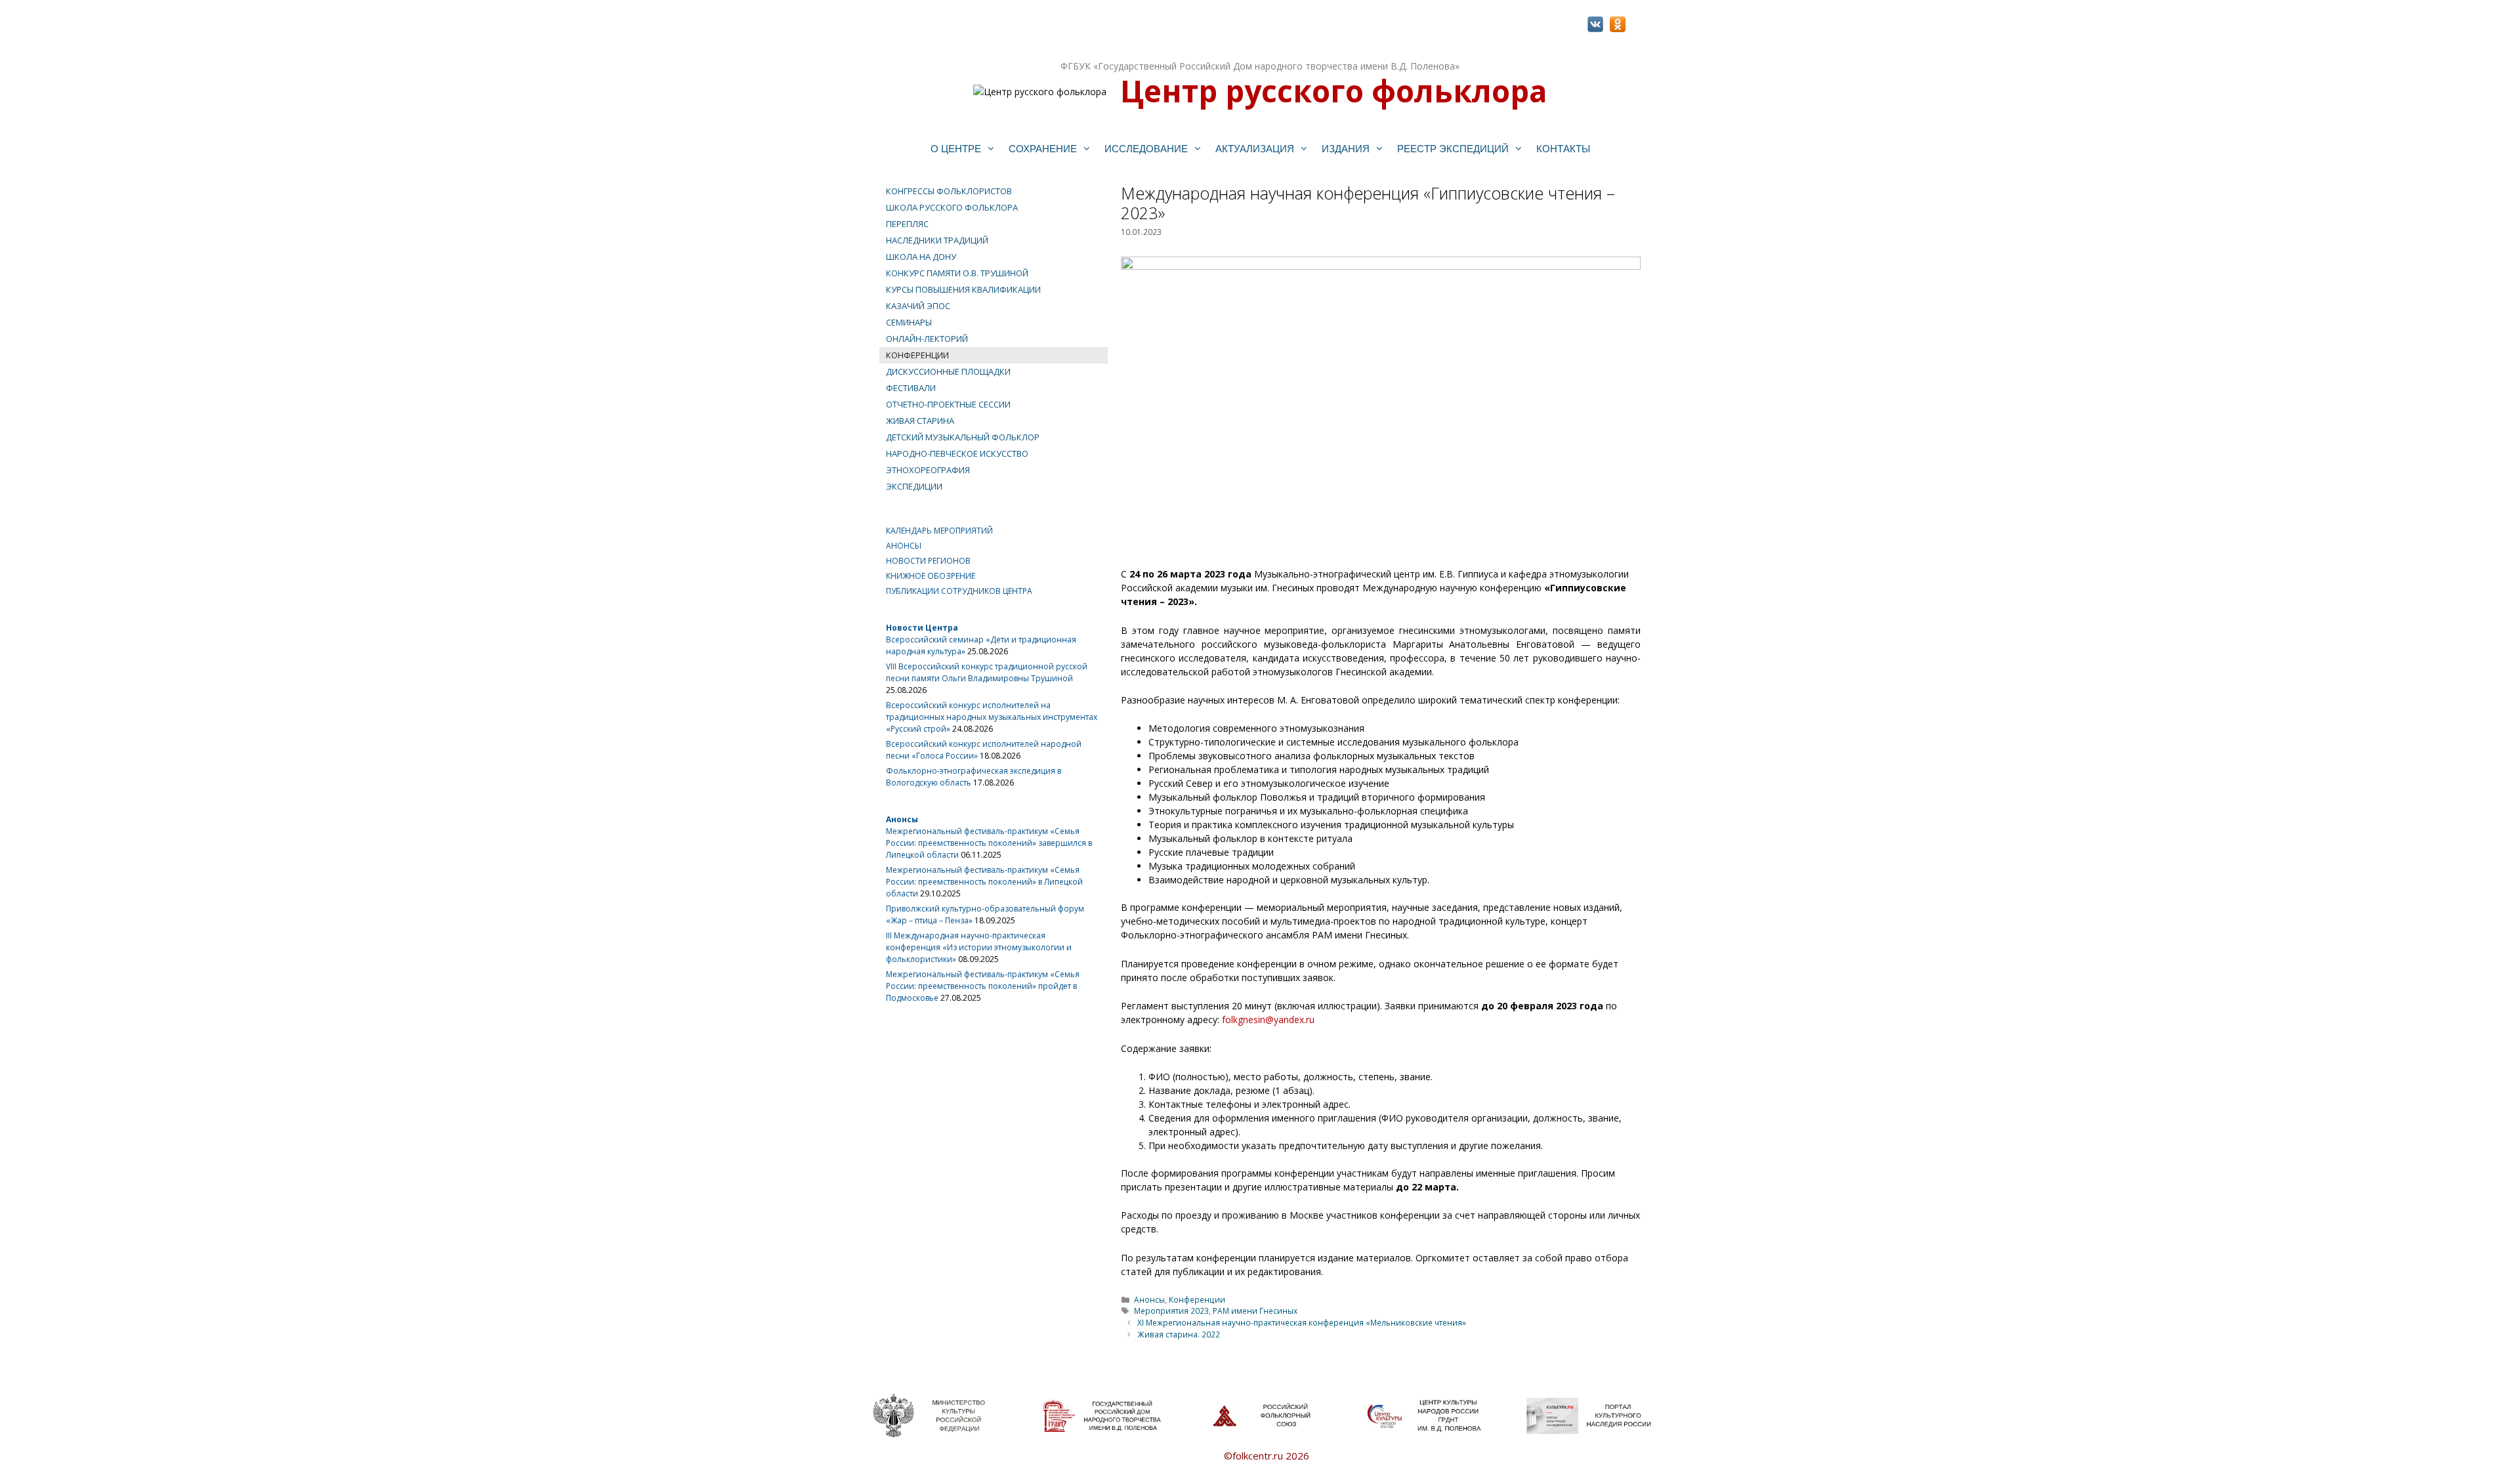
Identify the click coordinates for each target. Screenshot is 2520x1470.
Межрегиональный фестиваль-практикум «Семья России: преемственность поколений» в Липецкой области (984, 882)
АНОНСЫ (904, 546)
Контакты (1563, 149)
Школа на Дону (921, 257)
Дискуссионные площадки (948, 371)
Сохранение (1043, 149)
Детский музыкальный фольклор (963, 437)
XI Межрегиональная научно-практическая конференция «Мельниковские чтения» (1302, 1322)
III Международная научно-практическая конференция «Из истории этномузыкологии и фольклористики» (979, 947)
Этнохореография (928, 470)
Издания (1346, 149)
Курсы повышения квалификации (963, 289)
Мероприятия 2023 (1171, 1311)
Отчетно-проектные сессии (948, 404)
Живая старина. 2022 (1179, 1334)
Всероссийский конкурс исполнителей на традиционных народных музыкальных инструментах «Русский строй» (992, 717)
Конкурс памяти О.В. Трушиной (957, 273)
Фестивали (911, 388)
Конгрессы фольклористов (949, 191)
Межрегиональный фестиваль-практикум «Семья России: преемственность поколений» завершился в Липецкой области (989, 843)
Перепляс (907, 224)
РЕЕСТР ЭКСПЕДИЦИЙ (1453, 149)
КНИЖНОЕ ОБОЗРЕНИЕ (931, 576)
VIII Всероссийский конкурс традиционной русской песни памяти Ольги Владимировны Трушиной (987, 672)
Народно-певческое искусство (957, 453)
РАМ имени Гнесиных (1255, 1311)
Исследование (1146, 149)
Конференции (1197, 1299)
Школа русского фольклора (952, 207)
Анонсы (1149, 1299)
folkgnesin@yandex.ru (1268, 1019)
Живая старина (920, 421)
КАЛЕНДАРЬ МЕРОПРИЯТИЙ (939, 531)
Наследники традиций (937, 240)
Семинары (909, 322)
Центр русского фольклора (1333, 91)
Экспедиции (914, 486)
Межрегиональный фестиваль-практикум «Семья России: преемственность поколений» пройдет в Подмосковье (983, 986)
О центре (956, 149)
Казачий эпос (918, 306)
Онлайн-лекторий (927, 339)
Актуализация (1255, 149)
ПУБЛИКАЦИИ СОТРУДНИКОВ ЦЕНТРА (959, 591)
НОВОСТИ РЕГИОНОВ (928, 561)
